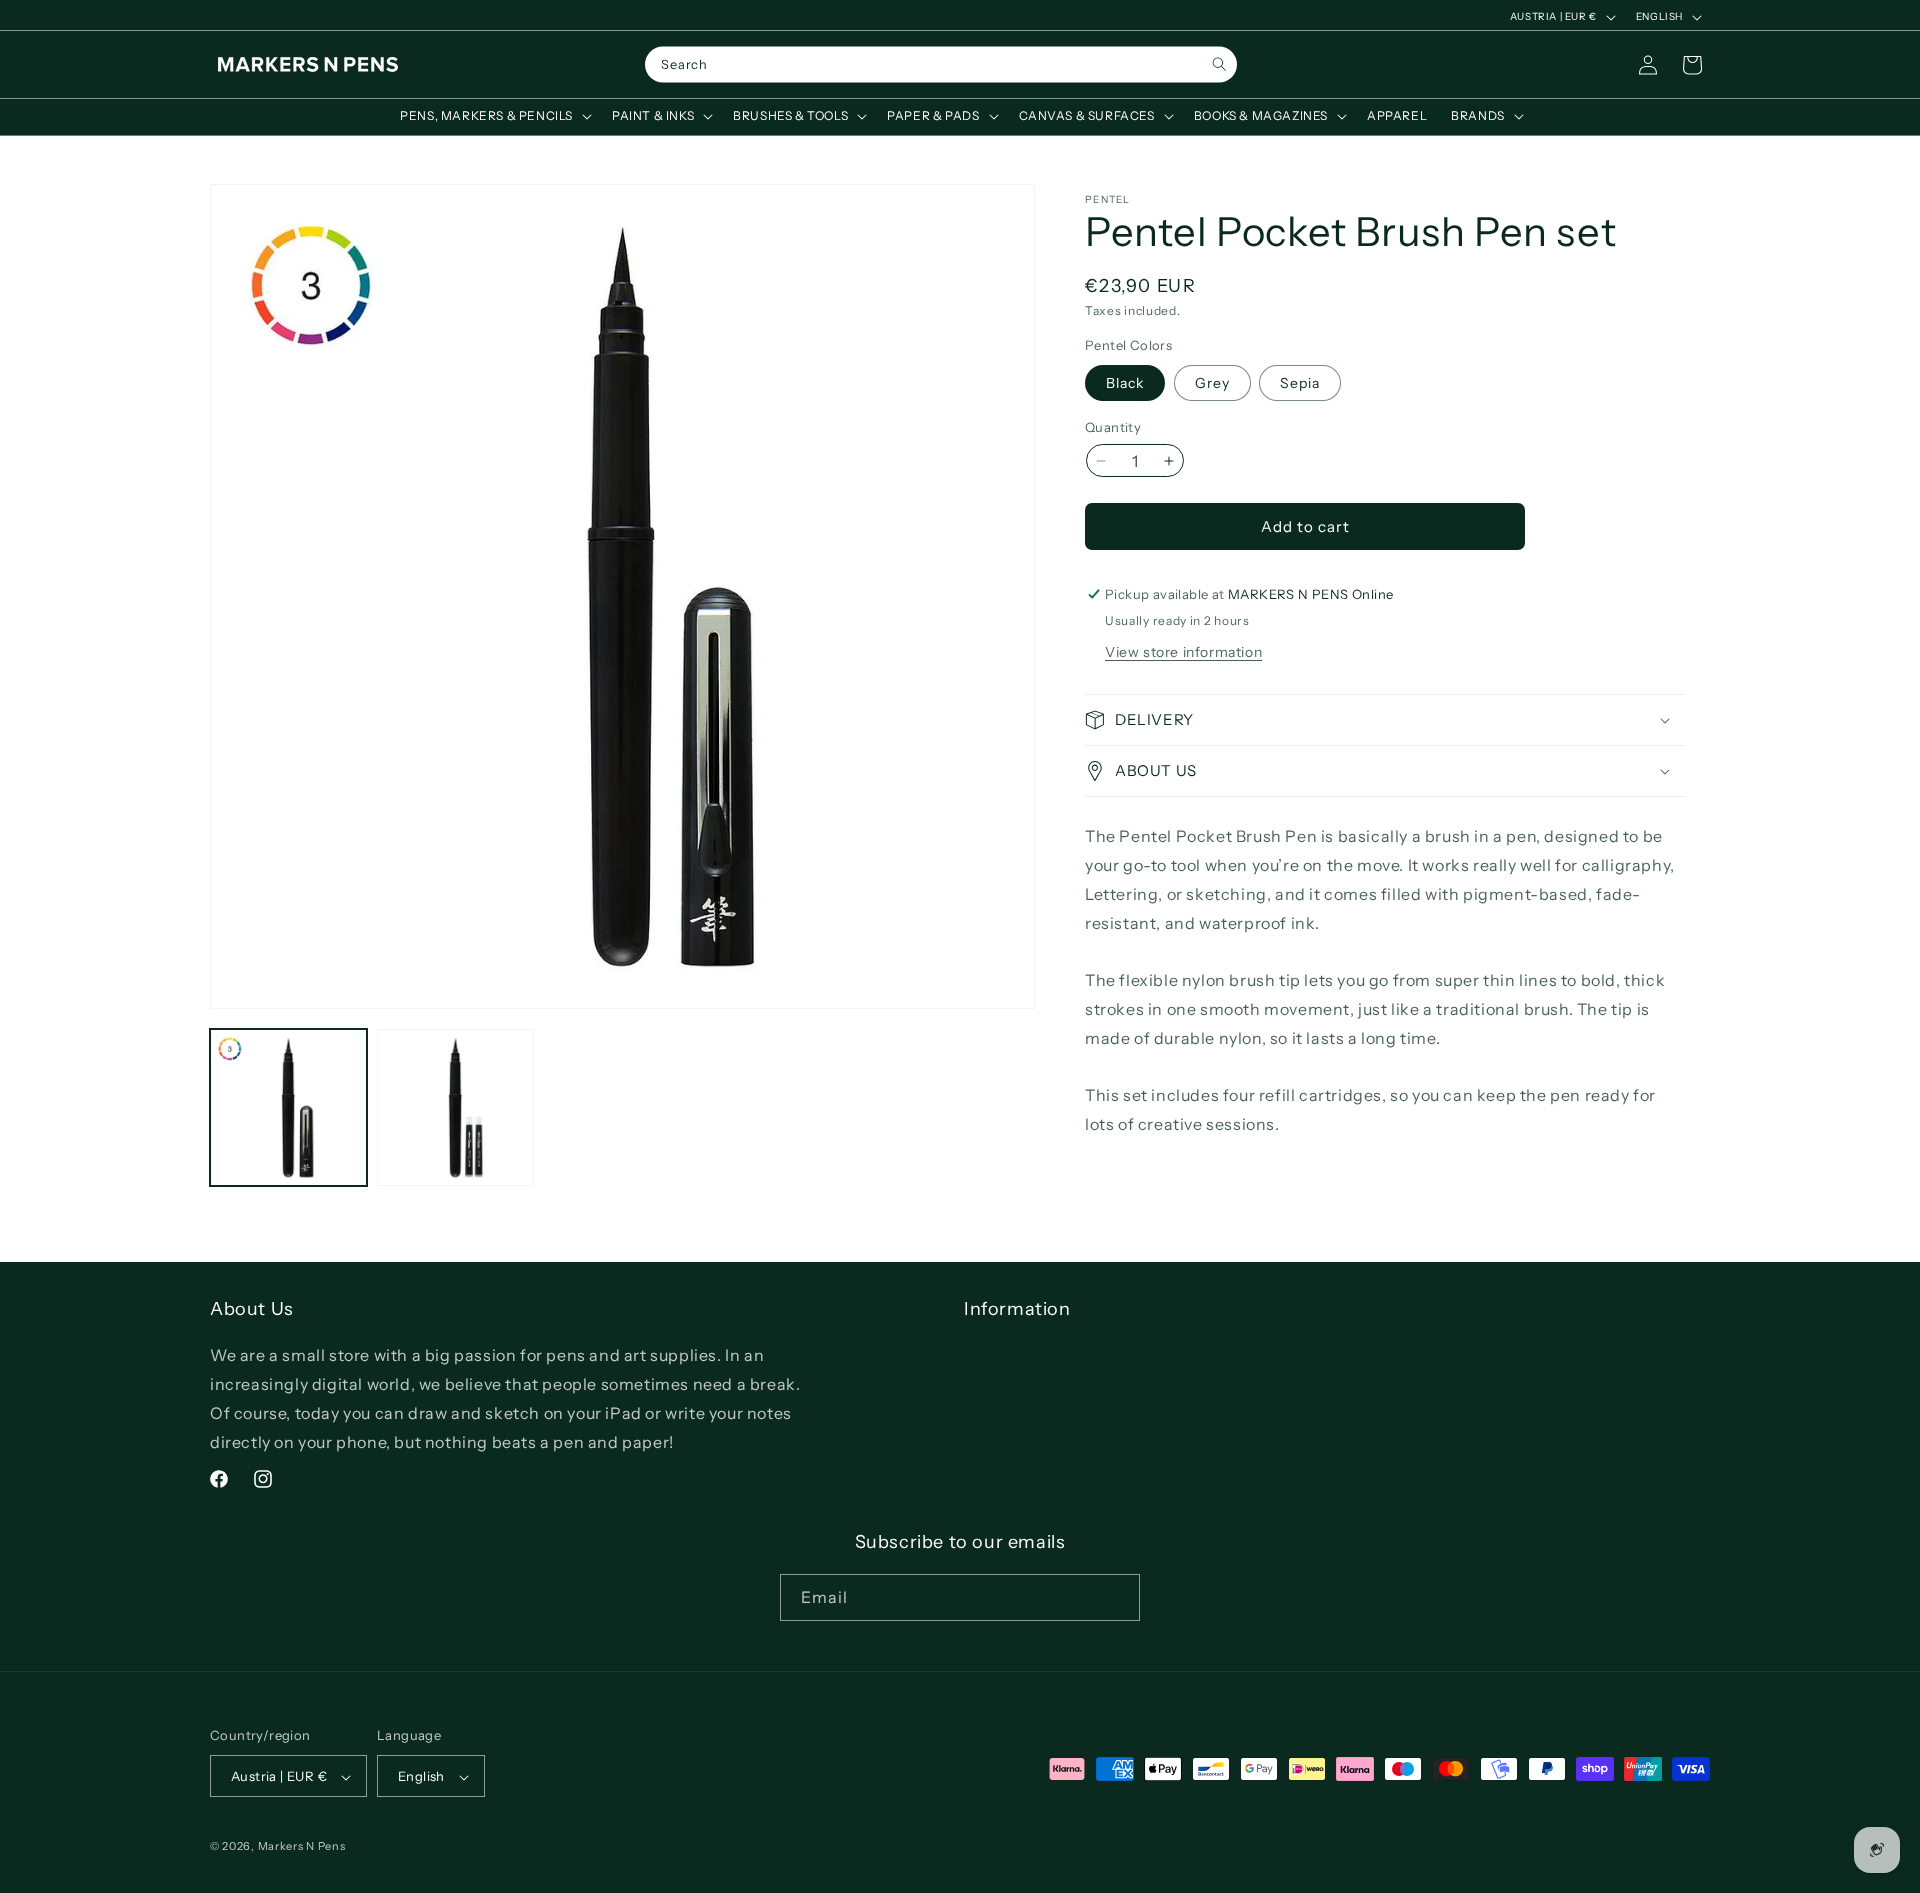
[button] (494, 116)
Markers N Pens (302, 1847)
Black (1125, 383)
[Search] (1219, 64)
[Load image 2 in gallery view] (455, 1107)
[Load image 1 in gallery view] (288, 1107)
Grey (1212, 383)
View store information (1183, 652)
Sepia (1300, 383)
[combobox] (941, 65)
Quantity (1113, 427)
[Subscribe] (1117, 1597)
